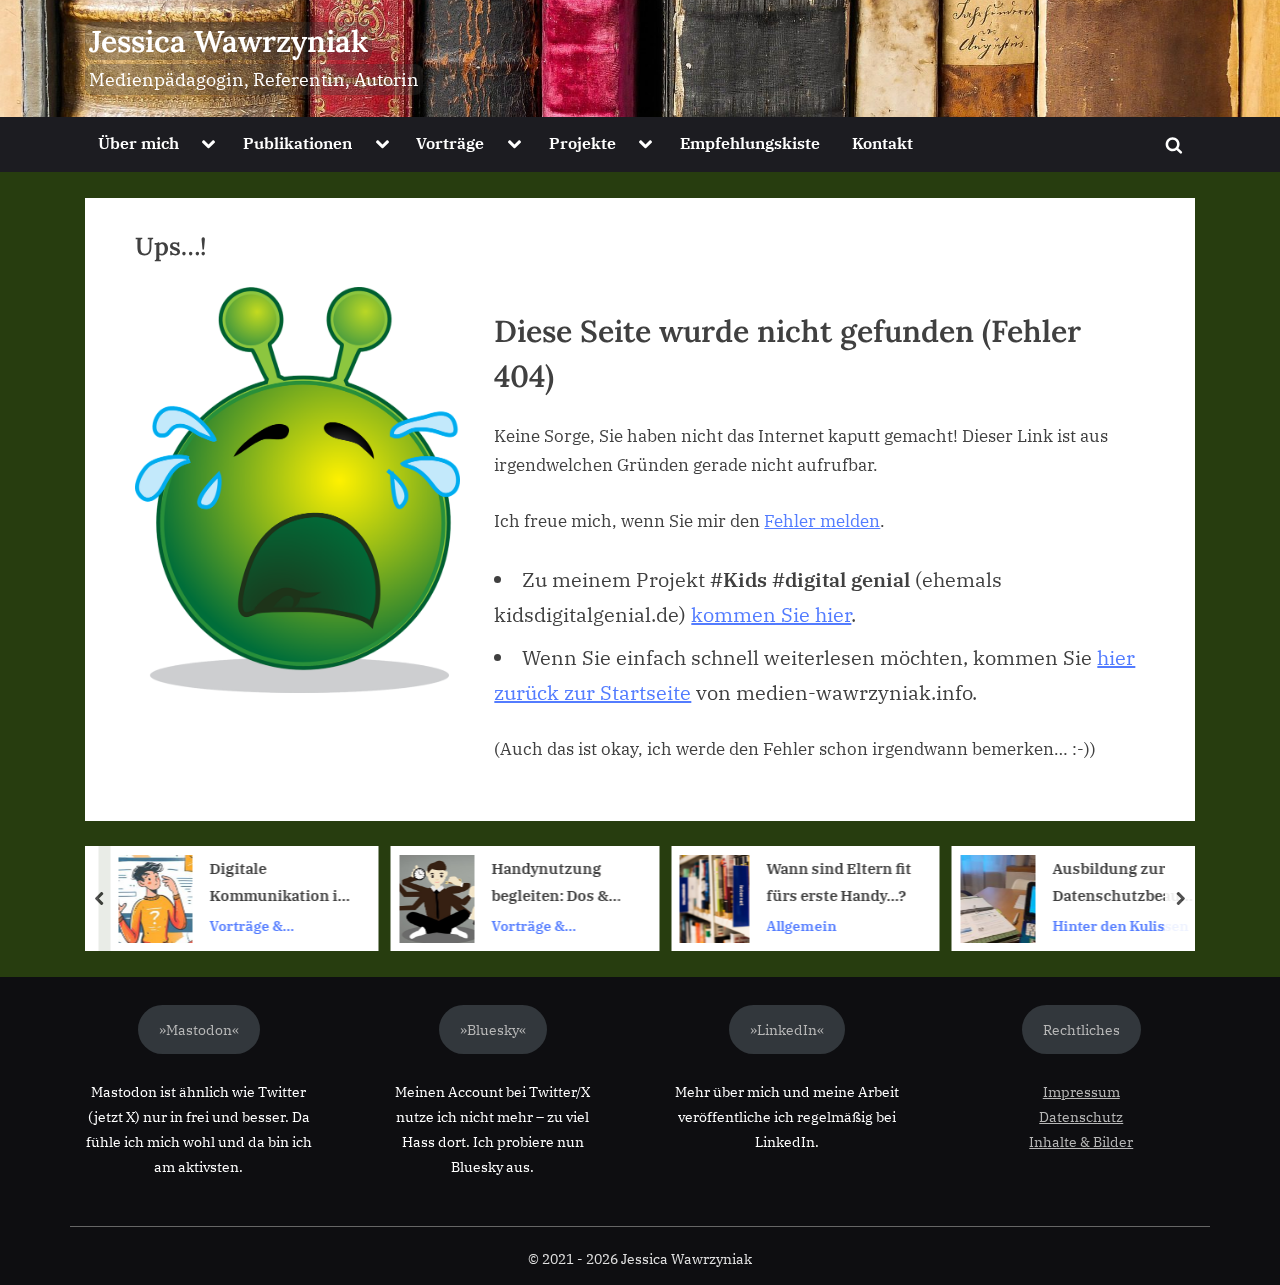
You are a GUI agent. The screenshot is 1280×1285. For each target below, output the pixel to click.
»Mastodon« (199, 1029)
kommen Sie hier (771, 614)
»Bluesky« (493, 1029)
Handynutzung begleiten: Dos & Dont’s (549, 884)
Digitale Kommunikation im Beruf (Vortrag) (280, 884)
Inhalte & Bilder (1081, 1141)
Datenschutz (1081, 1116)
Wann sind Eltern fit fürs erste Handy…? (838, 882)
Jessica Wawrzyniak (228, 41)
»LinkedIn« (787, 1029)
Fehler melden (822, 521)
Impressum (1081, 1091)
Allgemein (801, 925)
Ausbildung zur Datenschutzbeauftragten (1122, 884)
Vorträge (450, 142)
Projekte (582, 142)
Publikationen (297, 142)
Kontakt (882, 142)
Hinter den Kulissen (1120, 925)
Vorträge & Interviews (246, 927)
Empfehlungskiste (750, 142)
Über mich (138, 142)
